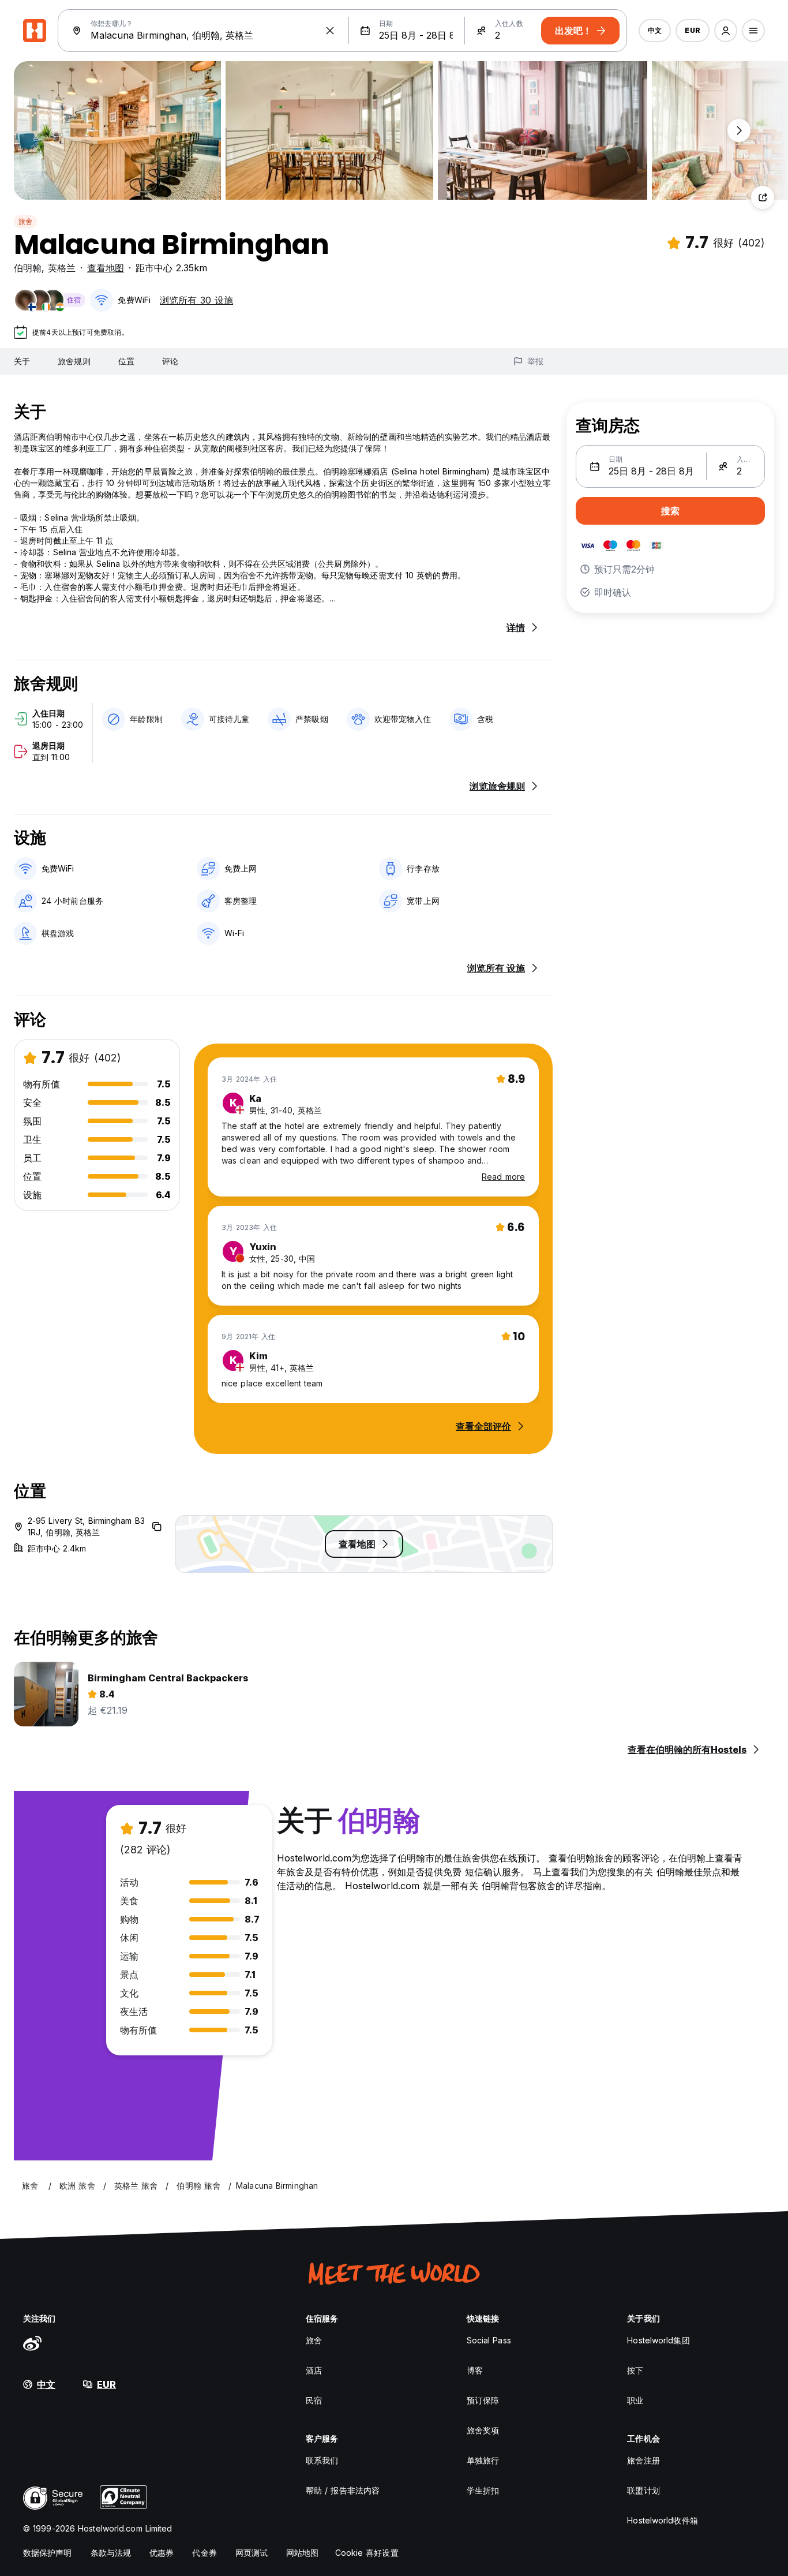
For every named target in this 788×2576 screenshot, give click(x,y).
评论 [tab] (170, 361)
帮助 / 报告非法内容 (343, 2490)
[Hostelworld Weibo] (32, 2343)
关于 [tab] (22, 361)
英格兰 (62, 268)
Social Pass (489, 2340)
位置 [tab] (126, 361)
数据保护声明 (48, 2553)
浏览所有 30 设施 (196, 300)
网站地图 (302, 2553)
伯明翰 (28, 268)
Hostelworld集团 (658, 2340)
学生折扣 (483, 2490)
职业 (635, 2400)
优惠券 (162, 2553)
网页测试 (252, 2553)
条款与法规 (111, 2553)
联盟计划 (643, 2490)
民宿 (314, 2400)
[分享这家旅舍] (763, 197)
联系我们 (322, 2460)
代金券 (204, 2553)
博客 (475, 2370)
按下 (635, 2370)
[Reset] (330, 31)
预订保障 (483, 2400)
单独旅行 (483, 2460)
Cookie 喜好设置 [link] (367, 2553)
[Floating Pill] (739, 130)
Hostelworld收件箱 (662, 2520)
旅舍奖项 (483, 2430)
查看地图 (106, 268)
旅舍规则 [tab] (74, 361)
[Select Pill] (726, 31)
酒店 (314, 2370)
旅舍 (25, 221)
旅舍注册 (643, 2460)
